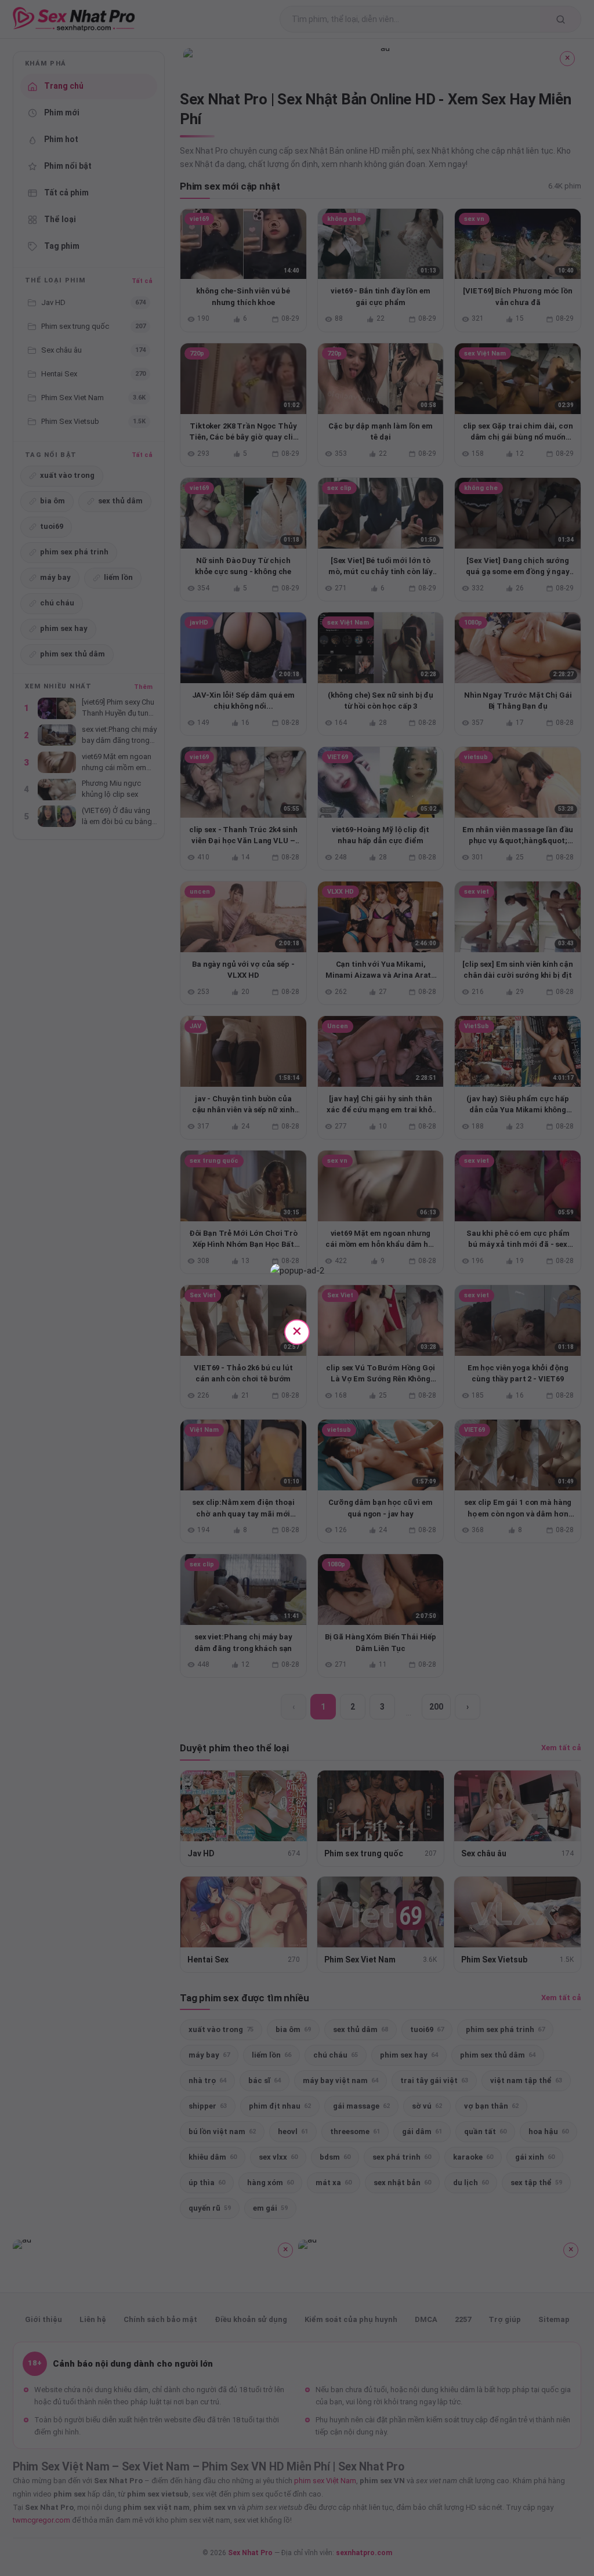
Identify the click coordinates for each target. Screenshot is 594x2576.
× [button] (297, 1331)
